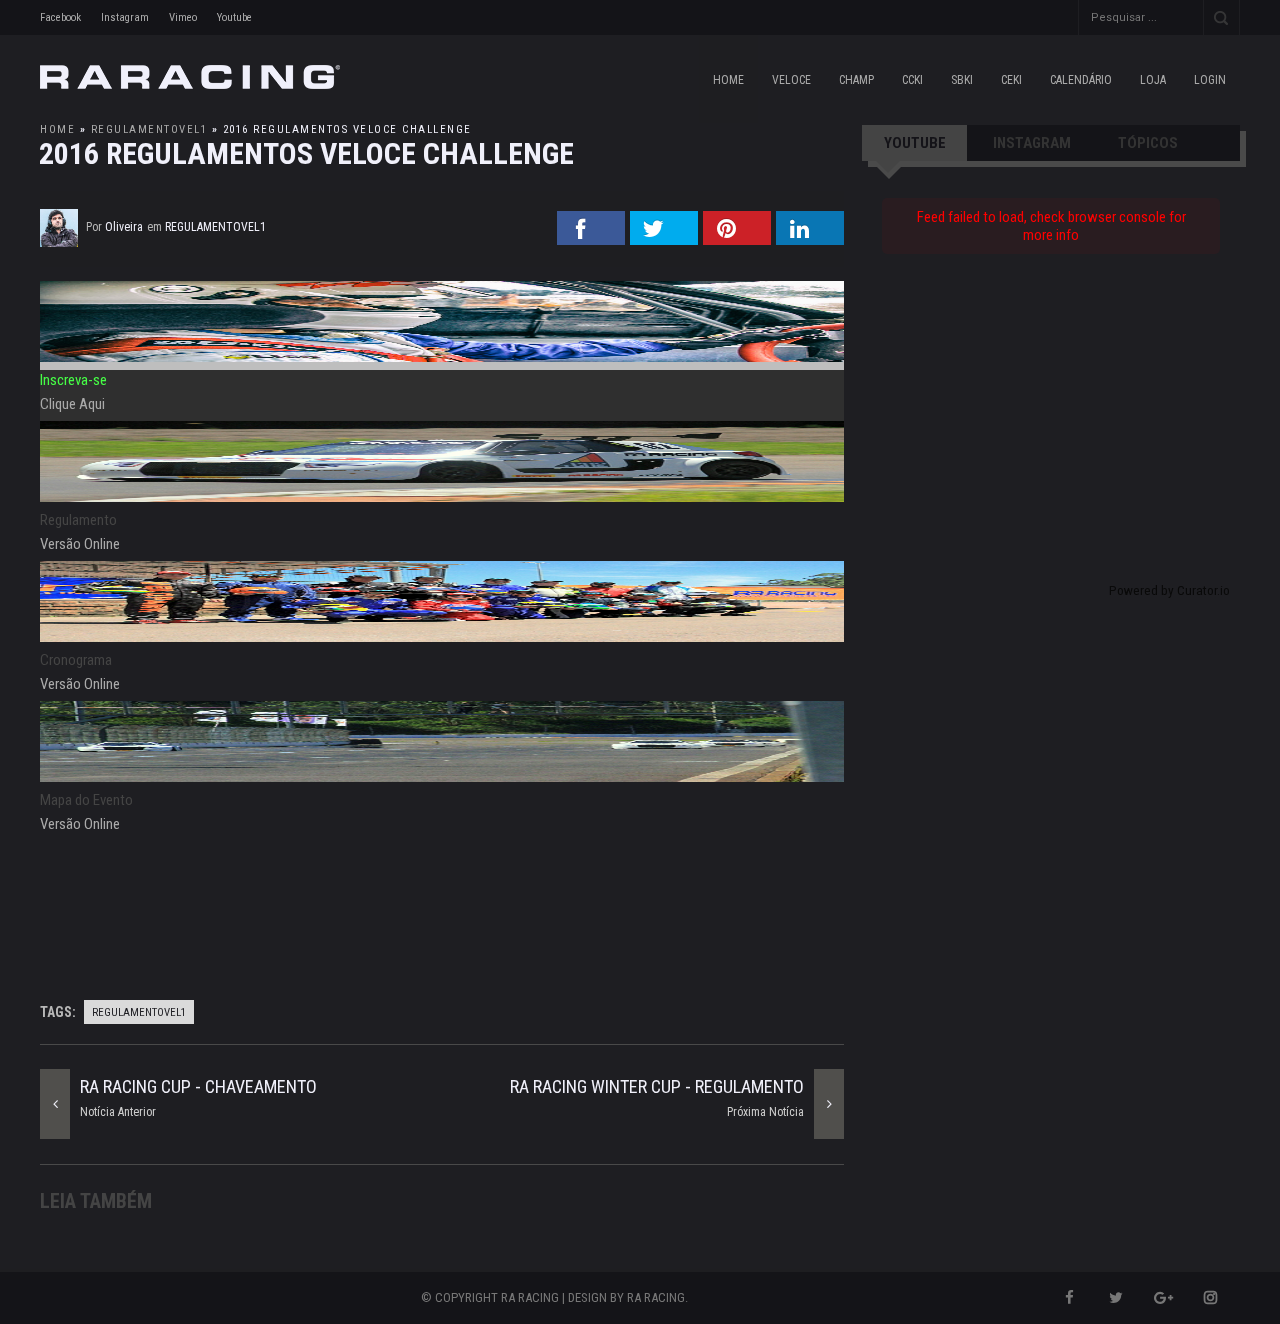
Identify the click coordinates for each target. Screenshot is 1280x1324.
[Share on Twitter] (664, 239)
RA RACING (656, 1297)
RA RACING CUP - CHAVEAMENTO (198, 1086)
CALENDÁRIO (1081, 80)
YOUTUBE (915, 143)
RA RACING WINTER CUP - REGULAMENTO (657, 1086)
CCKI (912, 80)
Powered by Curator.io (1169, 590)
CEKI (1011, 80)
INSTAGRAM (1032, 143)
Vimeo (183, 17)
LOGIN (1210, 80)
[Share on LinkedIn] (810, 239)
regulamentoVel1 (149, 129)
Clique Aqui (72, 404)
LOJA (1153, 80)
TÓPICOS (1148, 143)
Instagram (125, 17)
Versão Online (80, 544)
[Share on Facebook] (591, 239)
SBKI (962, 80)
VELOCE (791, 80)
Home (728, 80)
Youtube (234, 17)
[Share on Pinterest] (737, 239)
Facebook (60, 17)
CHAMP (856, 80)
